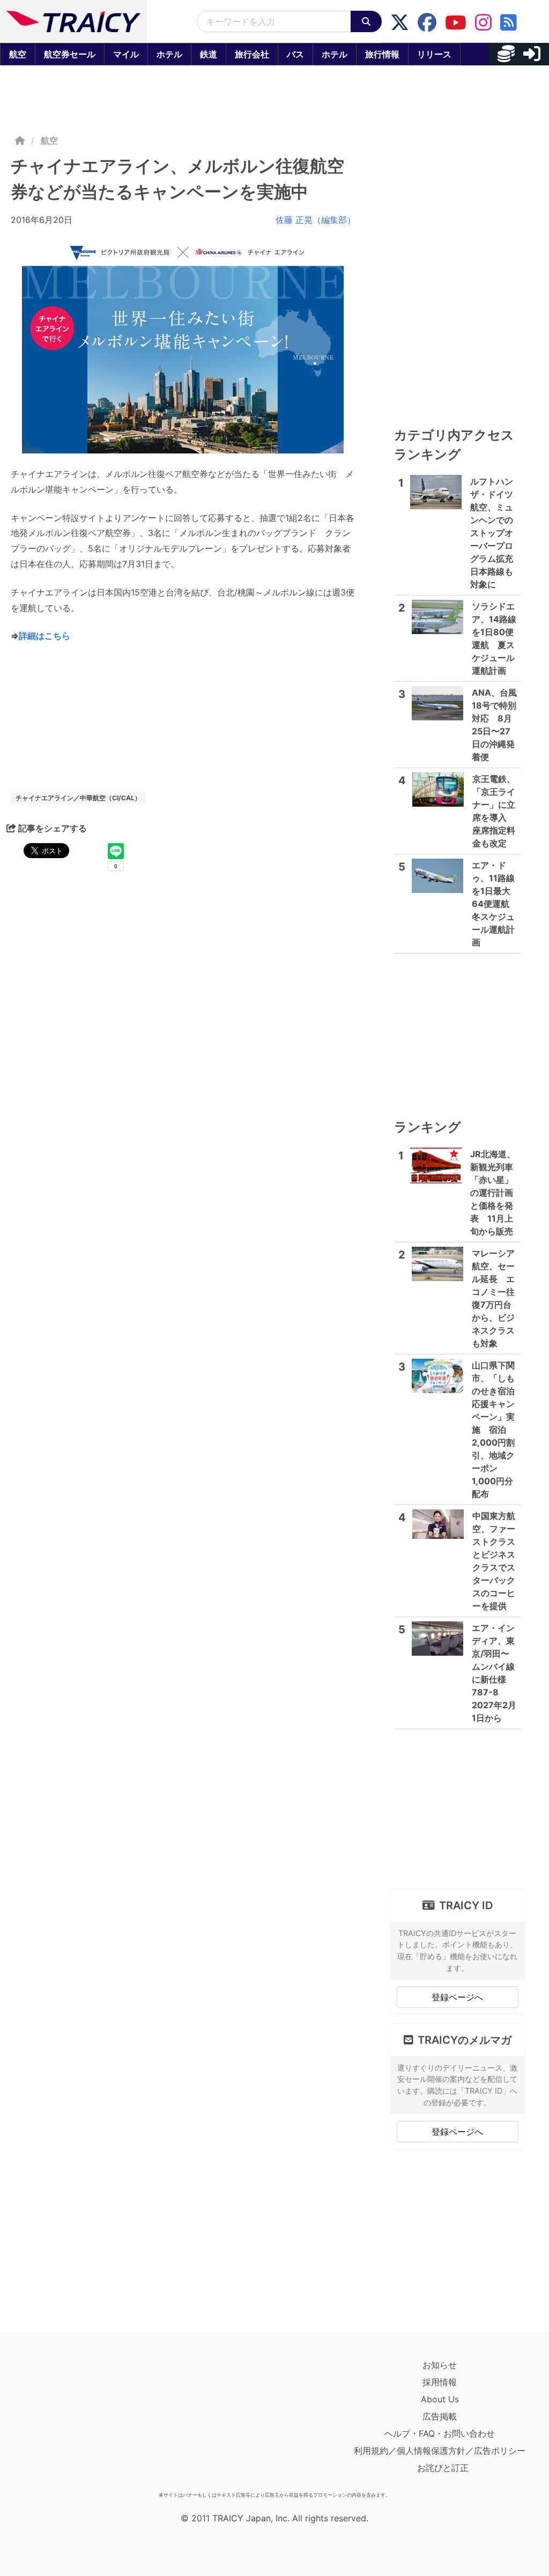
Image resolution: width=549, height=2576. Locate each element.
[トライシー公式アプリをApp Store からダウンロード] (73, 2422)
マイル (126, 54)
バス (295, 54)
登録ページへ (457, 1997)
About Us (440, 2399)
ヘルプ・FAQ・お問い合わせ (440, 2433)
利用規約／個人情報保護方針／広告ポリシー (440, 2451)
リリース (434, 54)
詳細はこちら (44, 636)
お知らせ (440, 2365)
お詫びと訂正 (443, 2468)
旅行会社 (252, 54)
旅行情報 (382, 54)
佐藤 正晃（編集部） (316, 220)
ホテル (169, 54)
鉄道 (209, 54)
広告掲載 (440, 2416)
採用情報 (440, 2382)
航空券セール (70, 54)
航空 (18, 54)
